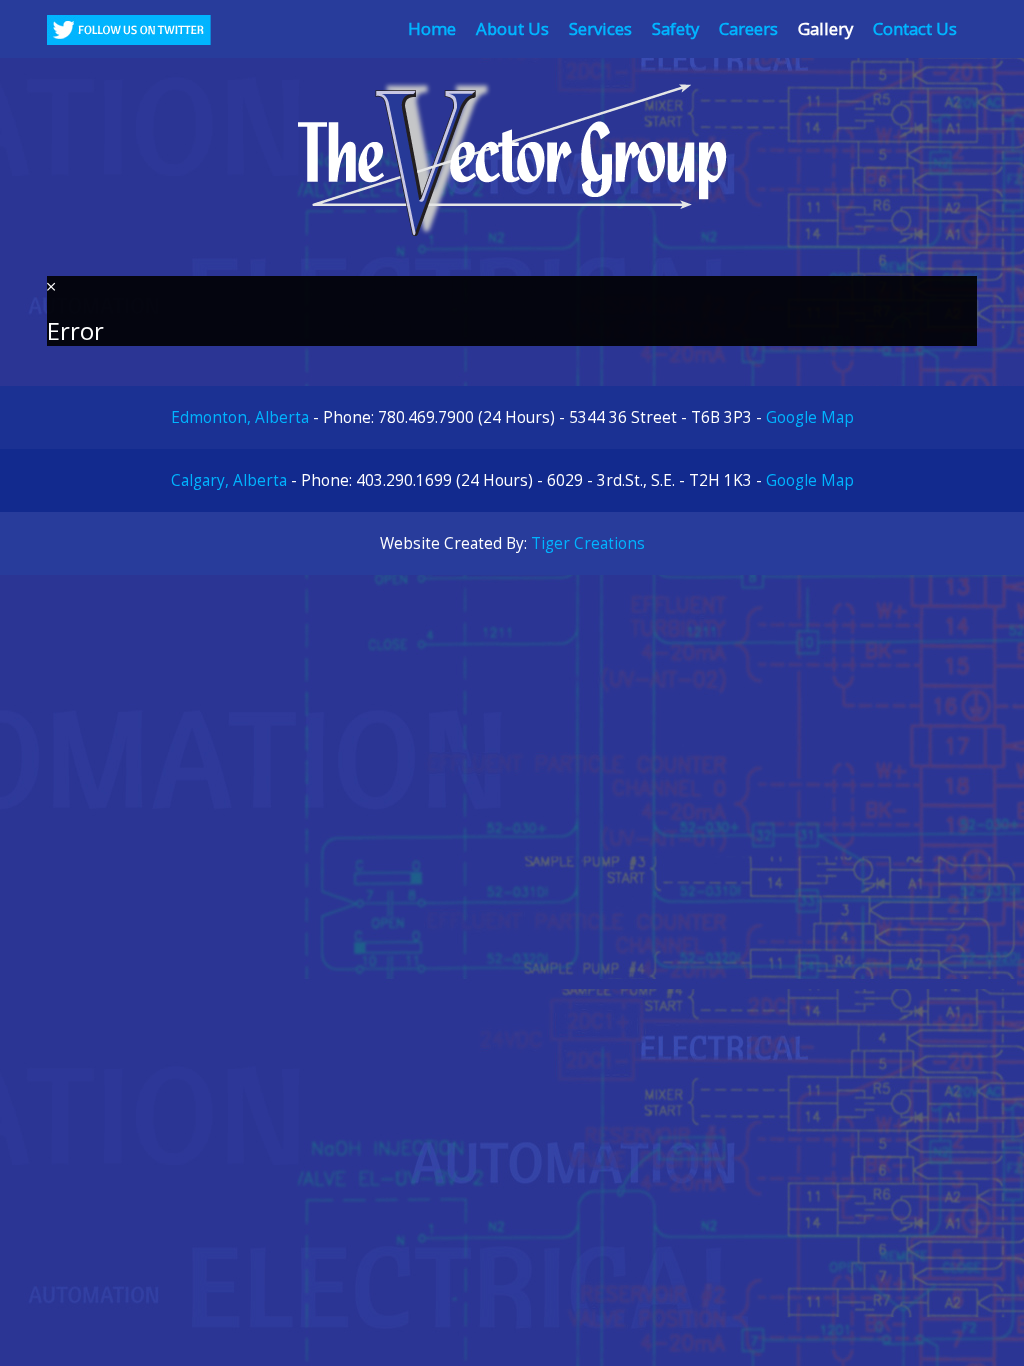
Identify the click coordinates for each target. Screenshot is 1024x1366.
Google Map (810, 417)
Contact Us (915, 28)
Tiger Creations (588, 543)
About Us (512, 28)
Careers (748, 28)
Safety (675, 28)
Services (600, 28)
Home (432, 28)
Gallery (825, 28)
